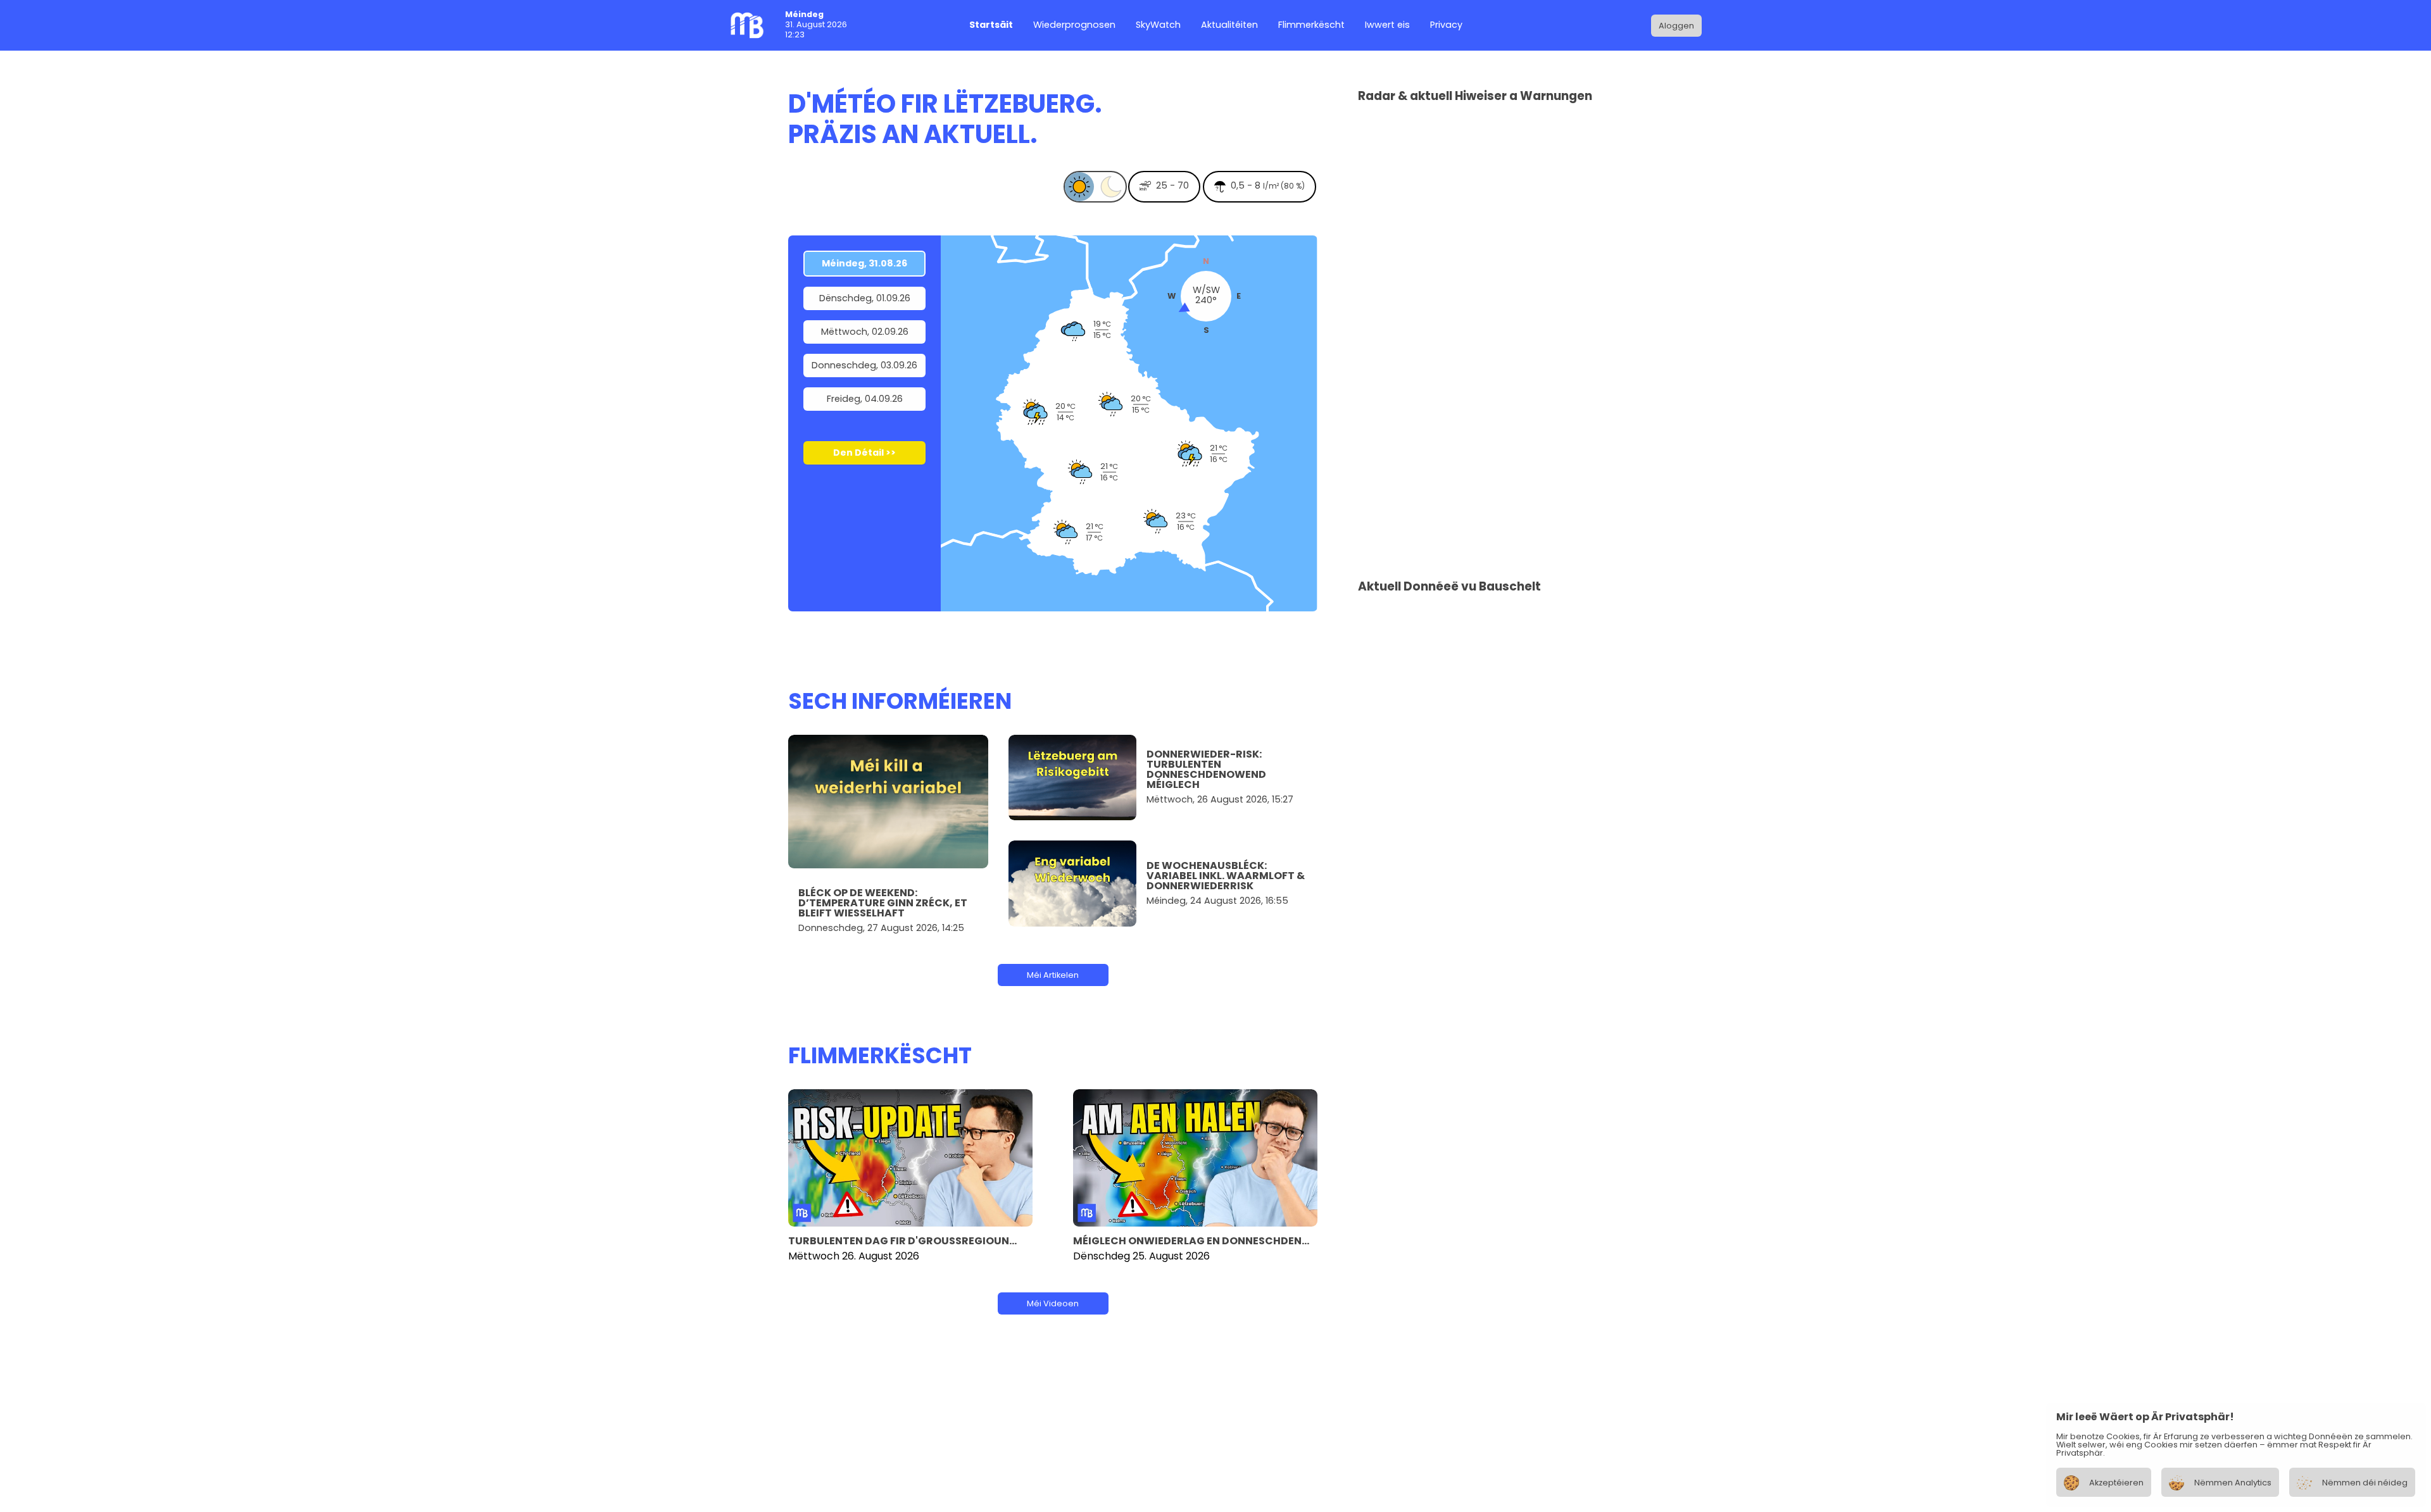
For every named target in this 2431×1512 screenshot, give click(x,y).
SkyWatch (1158, 26)
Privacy (1446, 26)
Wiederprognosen (1074, 26)
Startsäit (991, 26)
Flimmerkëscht (1311, 26)
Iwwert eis (1387, 26)
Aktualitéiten (1229, 26)
